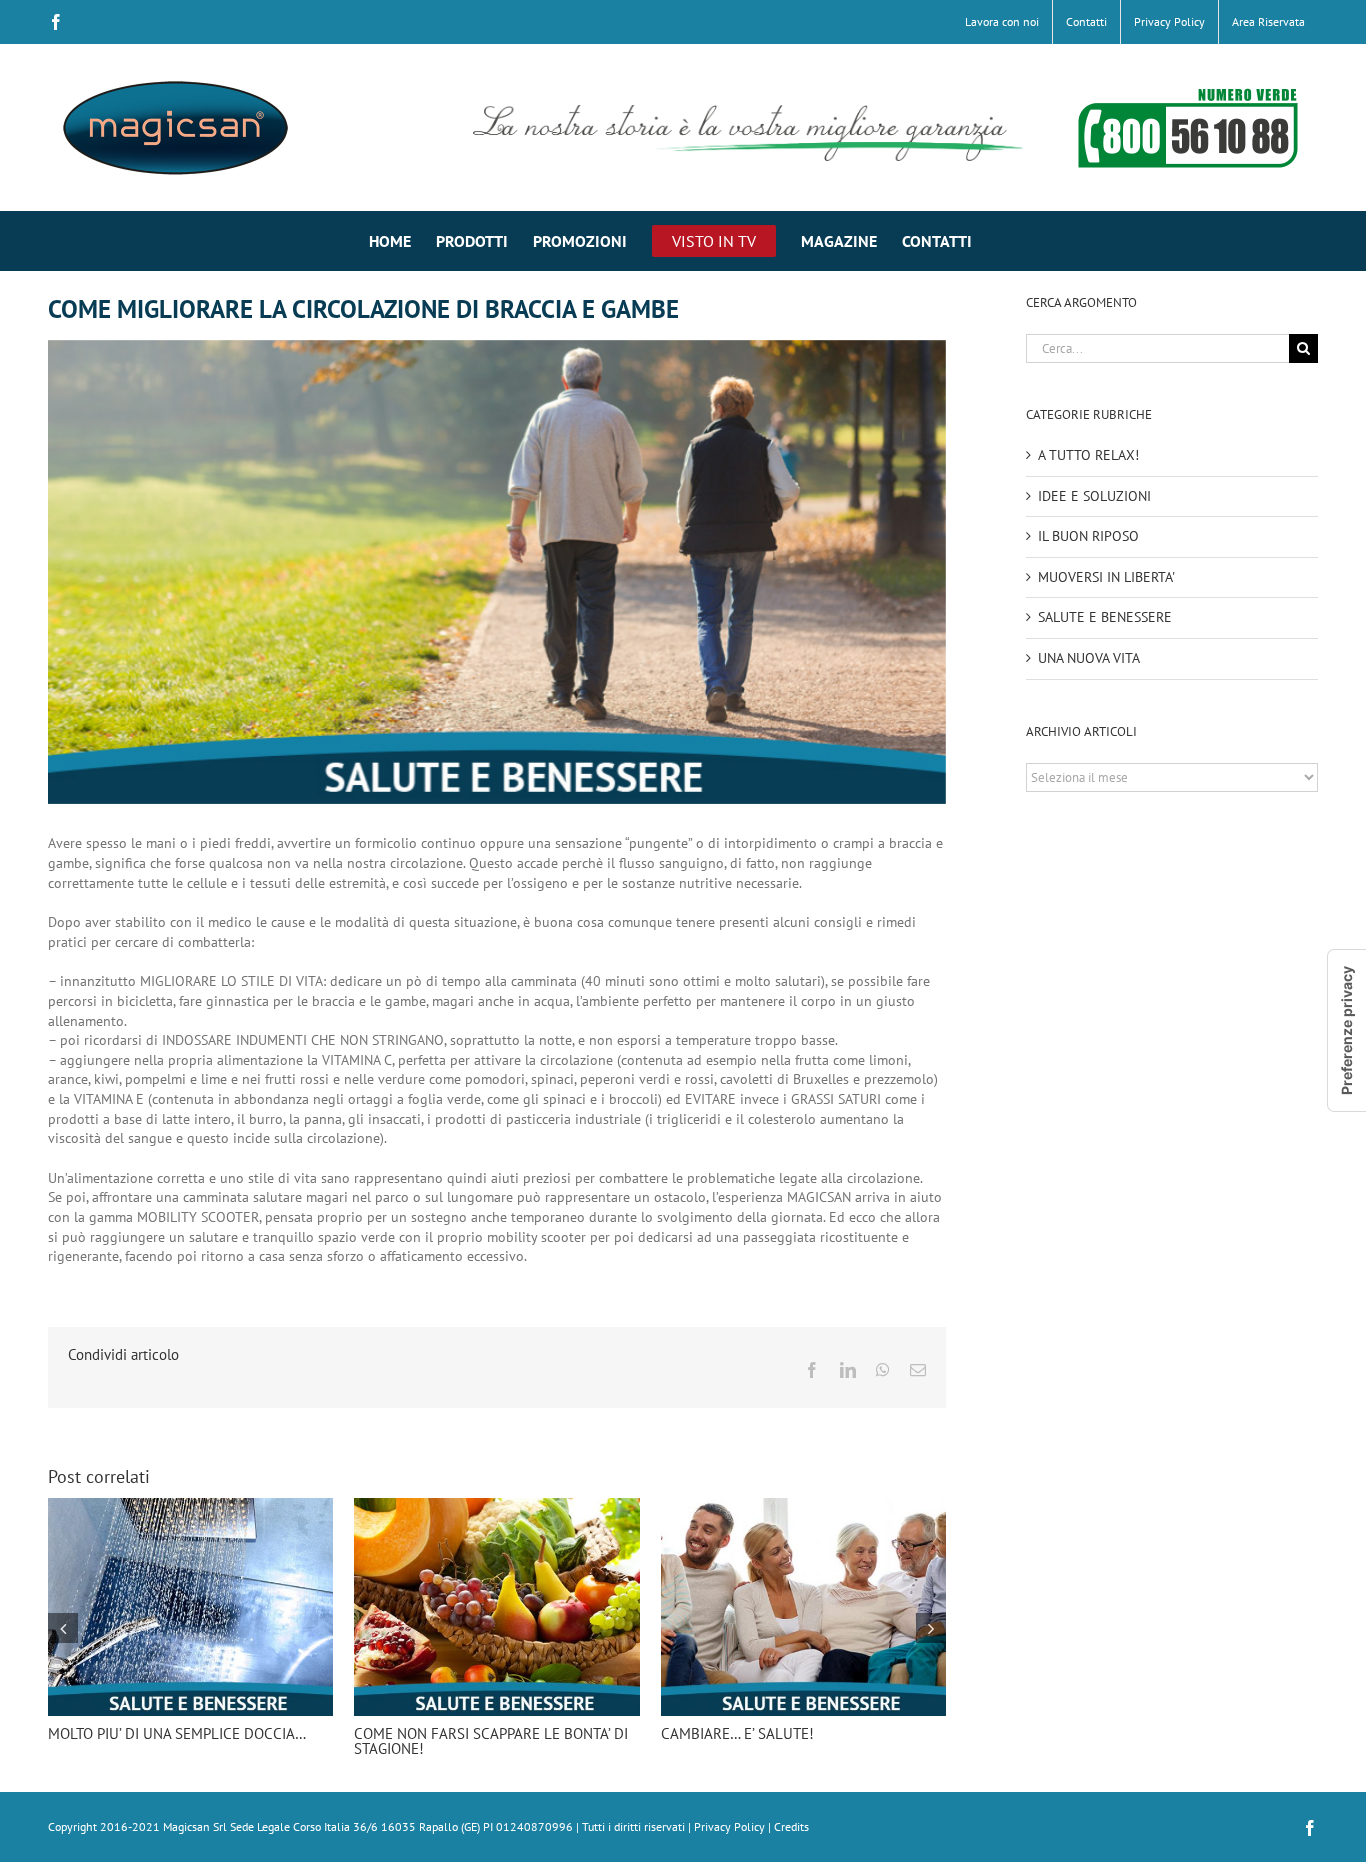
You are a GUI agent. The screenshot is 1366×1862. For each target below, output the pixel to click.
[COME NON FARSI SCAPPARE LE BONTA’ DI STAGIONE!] (496, 1507)
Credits (791, 1826)
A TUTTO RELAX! (1088, 455)
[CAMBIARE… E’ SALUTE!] (803, 1507)
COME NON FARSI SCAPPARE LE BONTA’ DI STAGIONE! (491, 1741)
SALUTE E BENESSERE (1105, 617)
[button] (63, 1628)
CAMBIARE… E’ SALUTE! (737, 1733)
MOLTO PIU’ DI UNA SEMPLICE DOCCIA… (177, 1733)
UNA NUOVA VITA (1089, 658)
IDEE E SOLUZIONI (1094, 496)
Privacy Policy (729, 1826)
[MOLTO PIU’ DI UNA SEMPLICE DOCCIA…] (190, 1507)
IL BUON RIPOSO (1088, 536)
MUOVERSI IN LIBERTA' (1106, 577)
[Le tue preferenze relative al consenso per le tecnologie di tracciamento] (1347, 1030)
